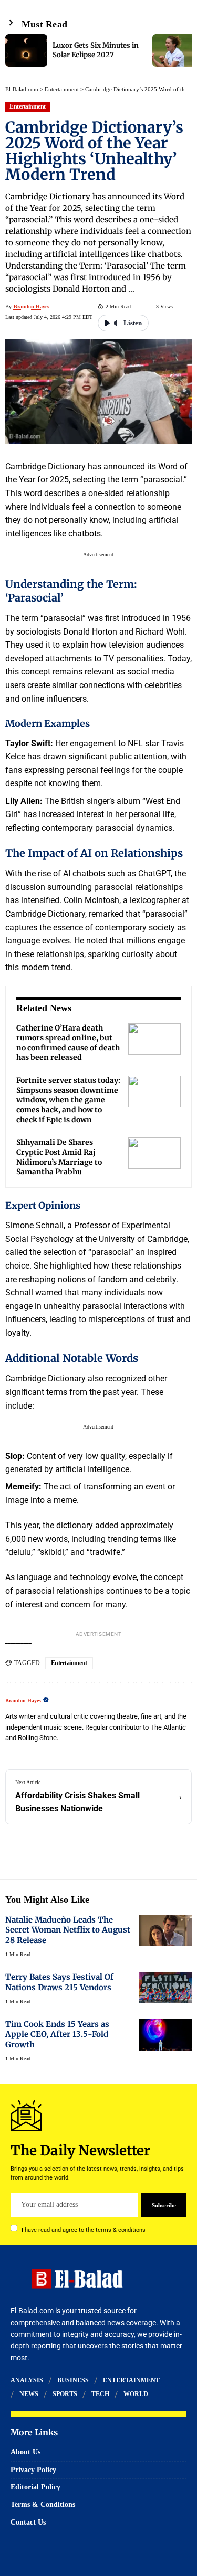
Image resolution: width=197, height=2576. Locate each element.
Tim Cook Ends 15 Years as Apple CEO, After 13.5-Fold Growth (57, 2034)
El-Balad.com (22, 89)
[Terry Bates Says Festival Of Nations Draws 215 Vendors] (165, 1988)
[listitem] (76, 53)
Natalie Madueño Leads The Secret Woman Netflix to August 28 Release (68, 1930)
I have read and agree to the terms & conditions (84, 2230)
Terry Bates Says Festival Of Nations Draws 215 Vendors (59, 1982)
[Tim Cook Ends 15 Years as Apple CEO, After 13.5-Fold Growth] (165, 2035)
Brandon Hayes (32, 307)
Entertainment (62, 89)
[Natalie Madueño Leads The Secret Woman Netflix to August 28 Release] (165, 1930)
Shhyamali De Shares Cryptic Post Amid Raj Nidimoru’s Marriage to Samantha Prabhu (59, 1157)
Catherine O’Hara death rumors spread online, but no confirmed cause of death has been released (68, 1043)
